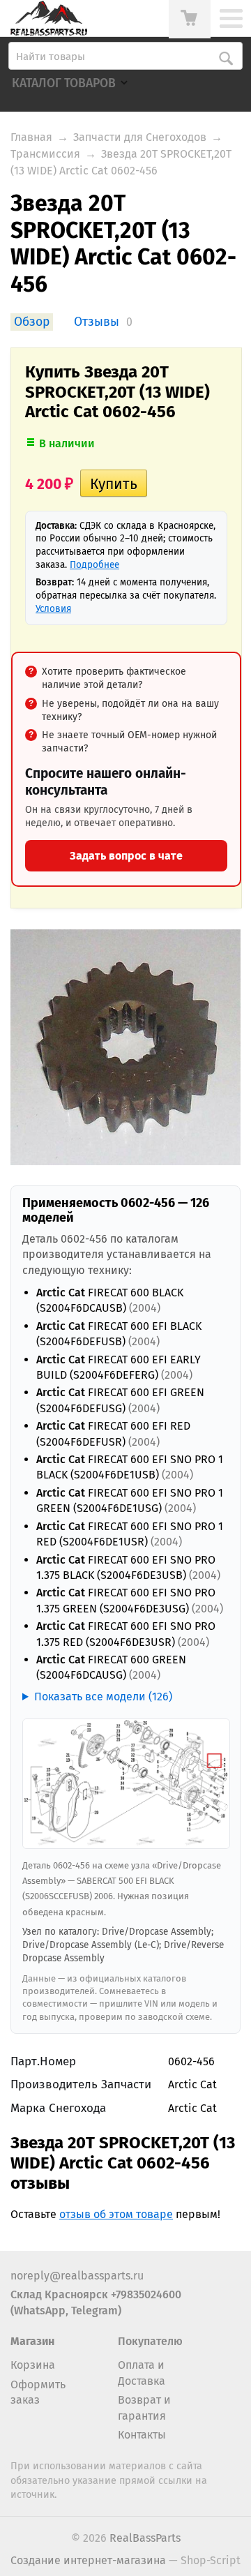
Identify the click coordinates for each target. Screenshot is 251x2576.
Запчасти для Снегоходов (140, 137)
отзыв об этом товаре (116, 2214)
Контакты (142, 2435)
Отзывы (97, 322)
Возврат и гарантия (144, 2407)
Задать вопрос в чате (126, 856)
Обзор (32, 322)
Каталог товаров (64, 83)
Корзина (33, 2365)
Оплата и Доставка (142, 2373)
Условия (53, 609)
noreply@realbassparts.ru (77, 2276)
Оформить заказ (38, 2392)
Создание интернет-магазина (88, 2560)
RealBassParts (145, 2538)
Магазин (32, 2341)
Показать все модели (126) (103, 1697)
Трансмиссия (45, 154)
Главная (31, 137)
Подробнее (94, 565)
